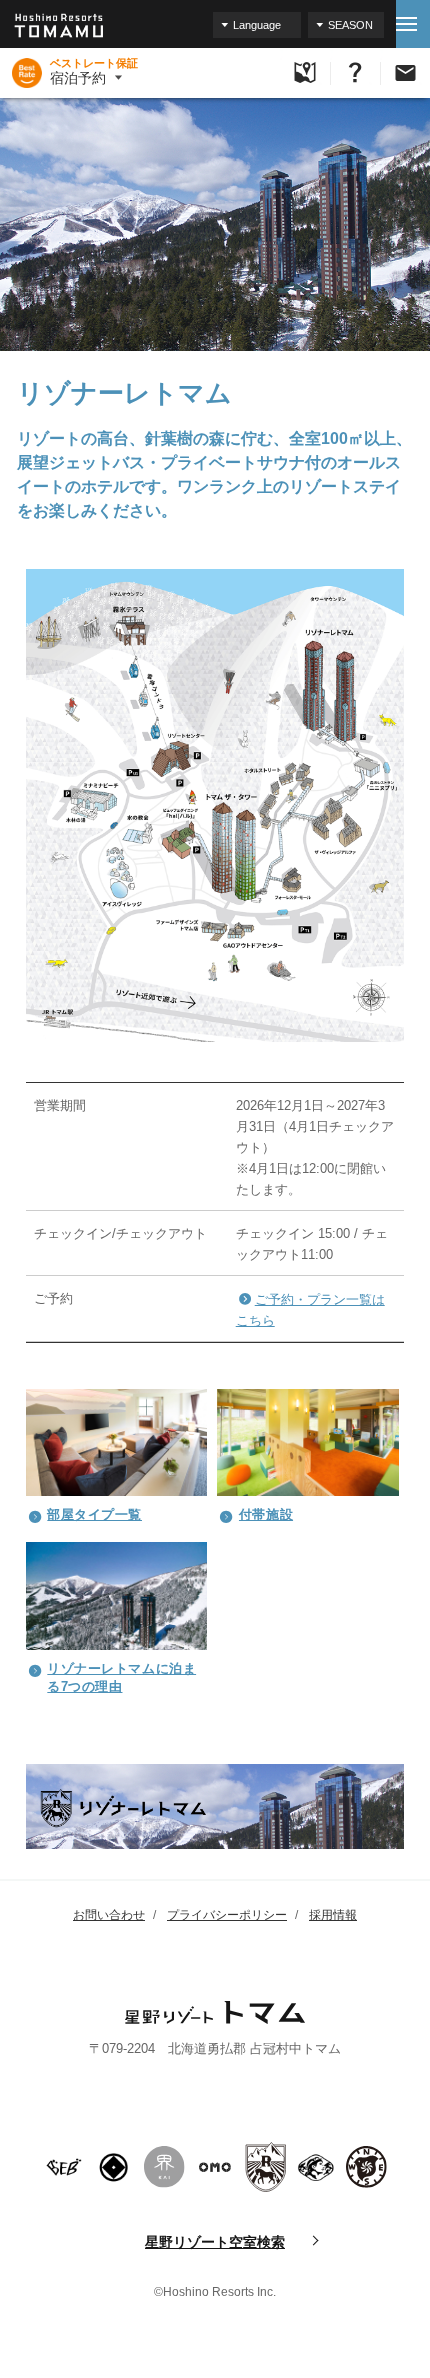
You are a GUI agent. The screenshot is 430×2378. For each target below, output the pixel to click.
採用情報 (333, 1915)
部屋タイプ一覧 (94, 1514)
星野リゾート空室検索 (215, 2242)
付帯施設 (266, 1514)
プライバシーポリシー (227, 1915)
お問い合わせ (109, 1915)
